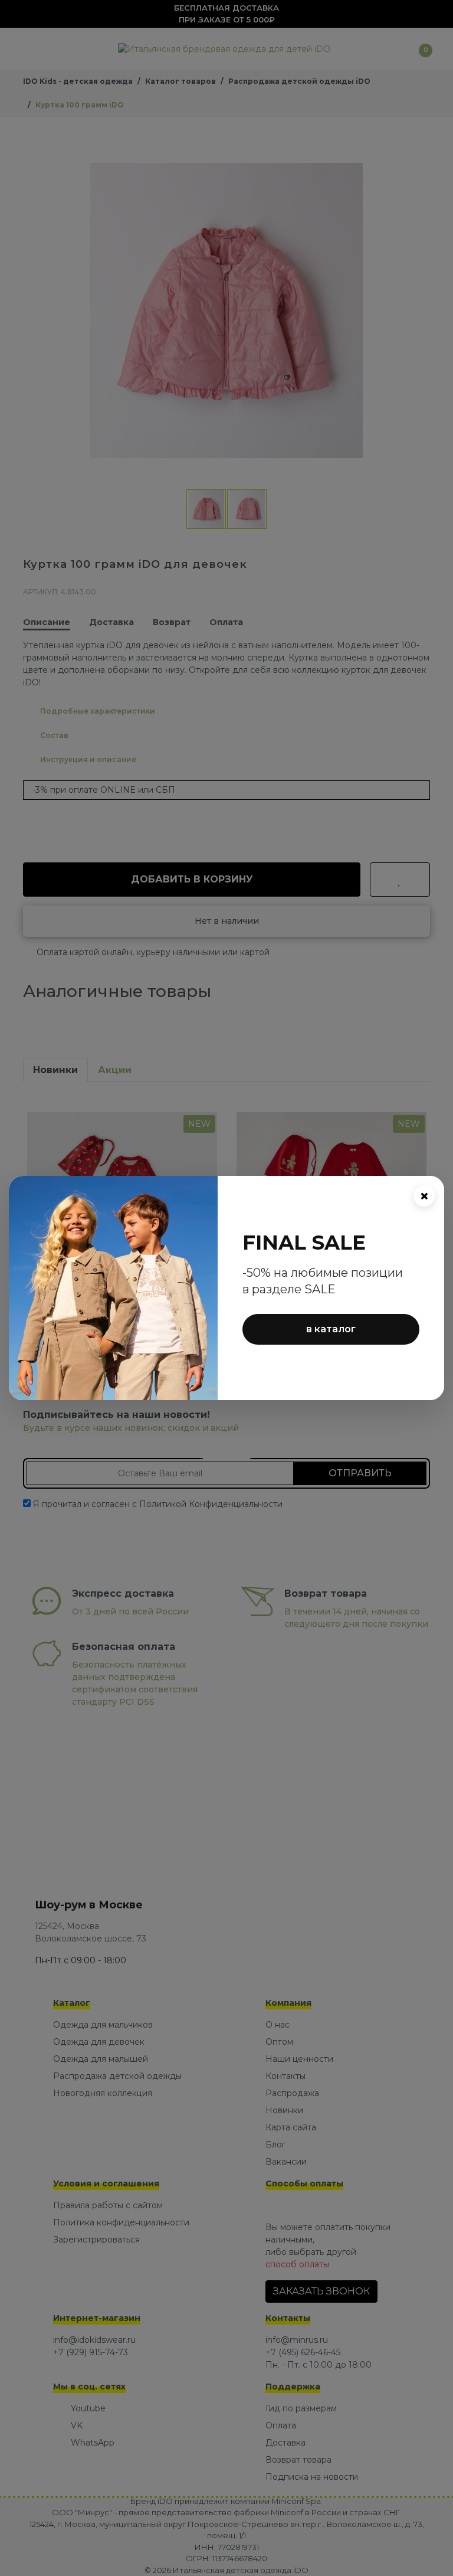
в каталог (331, 1329)
